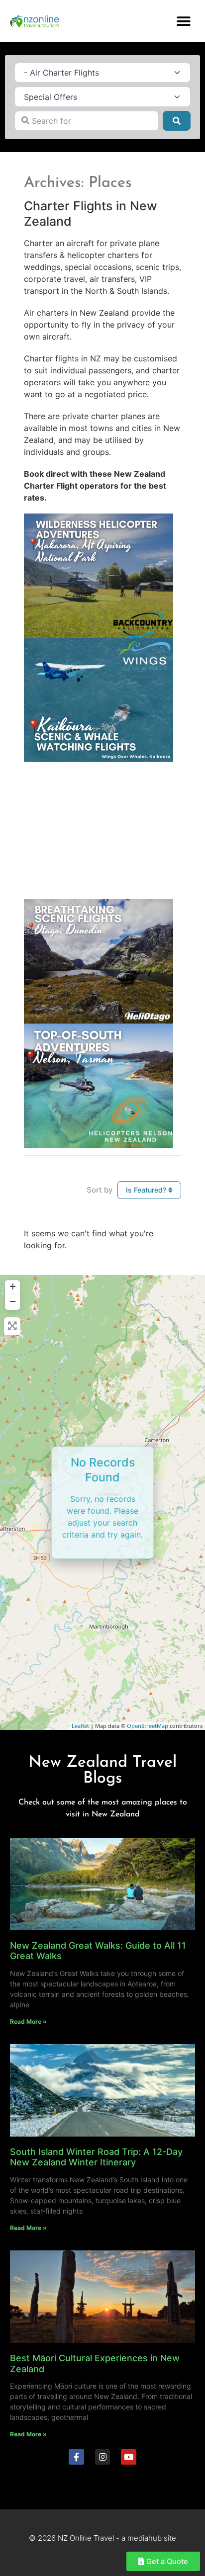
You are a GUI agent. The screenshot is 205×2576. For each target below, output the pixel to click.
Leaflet (80, 1726)
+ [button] (13, 1286)
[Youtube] (129, 2457)
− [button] (13, 1301)
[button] (184, 21)
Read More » (28, 2021)
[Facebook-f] (76, 2457)
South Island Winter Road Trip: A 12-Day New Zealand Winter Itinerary (96, 2157)
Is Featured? (147, 1190)
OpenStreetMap (148, 1726)
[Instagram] (103, 2457)
